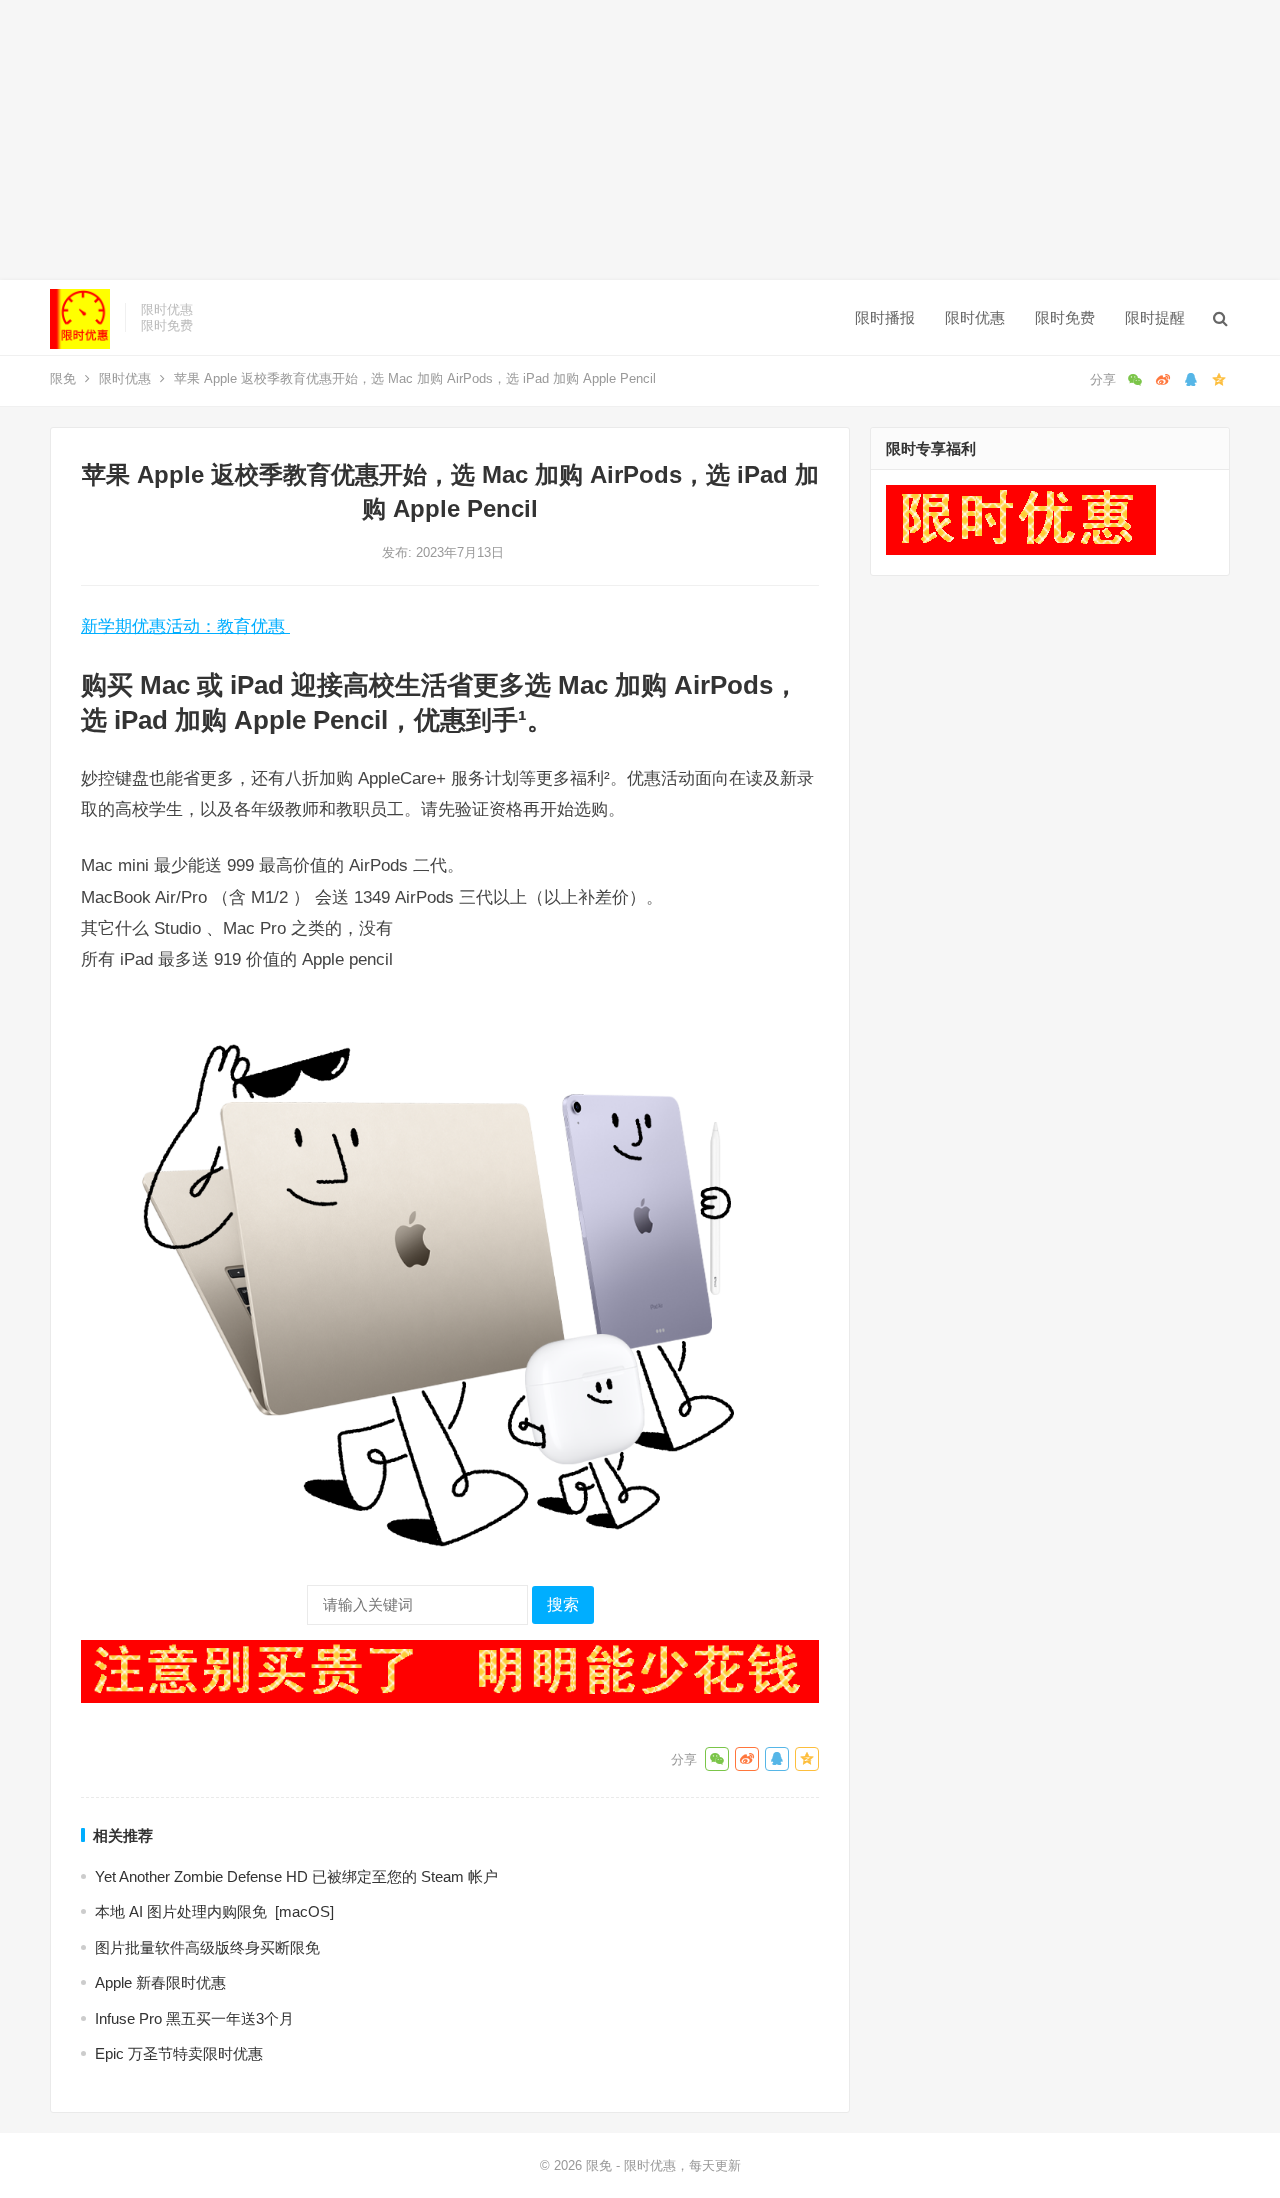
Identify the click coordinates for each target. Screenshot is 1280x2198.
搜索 (563, 1604)
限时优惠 (975, 317)
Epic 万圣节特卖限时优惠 (179, 2053)
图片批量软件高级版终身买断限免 (207, 1947)
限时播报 (885, 317)
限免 (63, 378)
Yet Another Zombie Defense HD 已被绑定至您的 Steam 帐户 (296, 1876)
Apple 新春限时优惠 (160, 1982)
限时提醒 (1155, 317)
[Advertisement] (600, 140)
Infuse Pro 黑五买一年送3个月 (194, 2018)
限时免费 (1065, 317)
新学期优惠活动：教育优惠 (185, 626)
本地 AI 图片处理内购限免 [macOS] (214, 1911)
